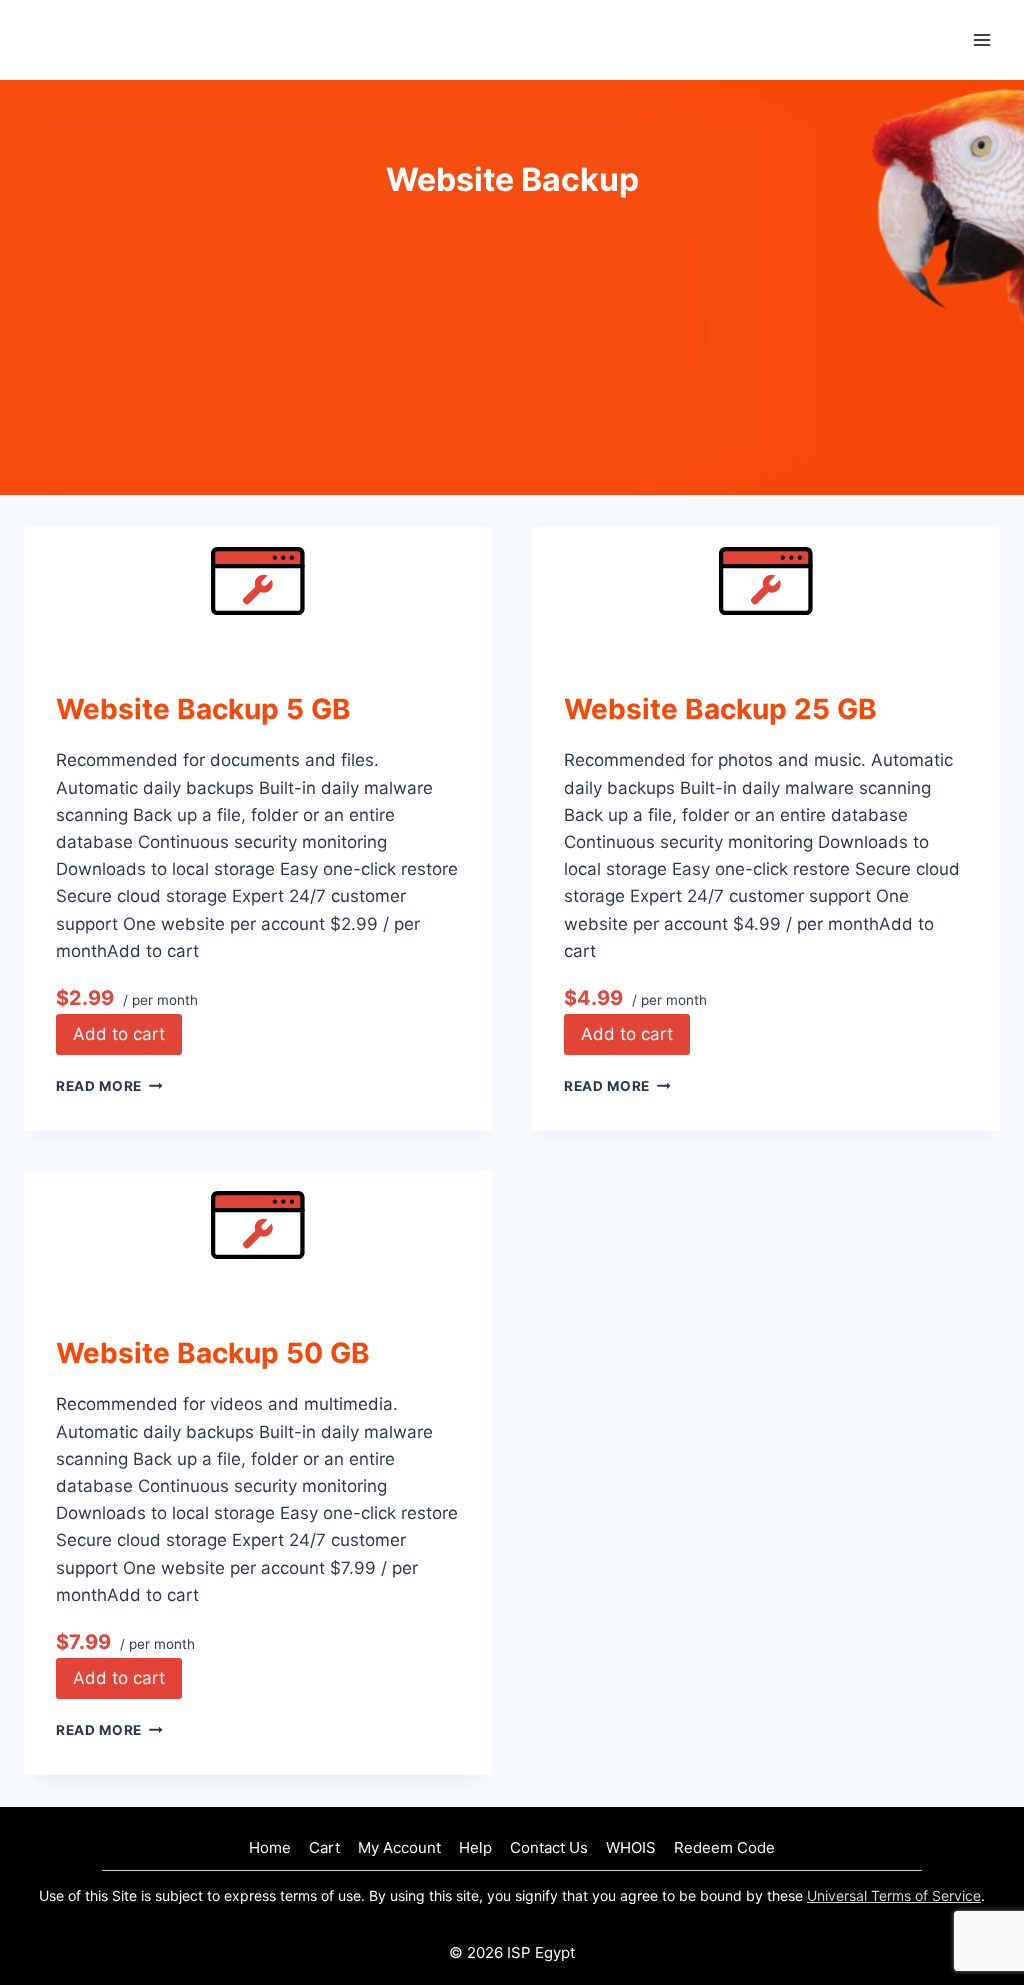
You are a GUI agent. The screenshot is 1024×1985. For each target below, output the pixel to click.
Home (270, 1847)
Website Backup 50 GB (213, 1353)
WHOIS (631, 1847)
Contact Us (549, 1847)
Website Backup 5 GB (203, 709)
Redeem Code (724, 1847)
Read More (109, 1086)
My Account (399, 1847)
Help (475, 1847)
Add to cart (119, 1034)
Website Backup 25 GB (720, 709)
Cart (324, 1847)
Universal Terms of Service (894, 1895)
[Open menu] (981, 39)
